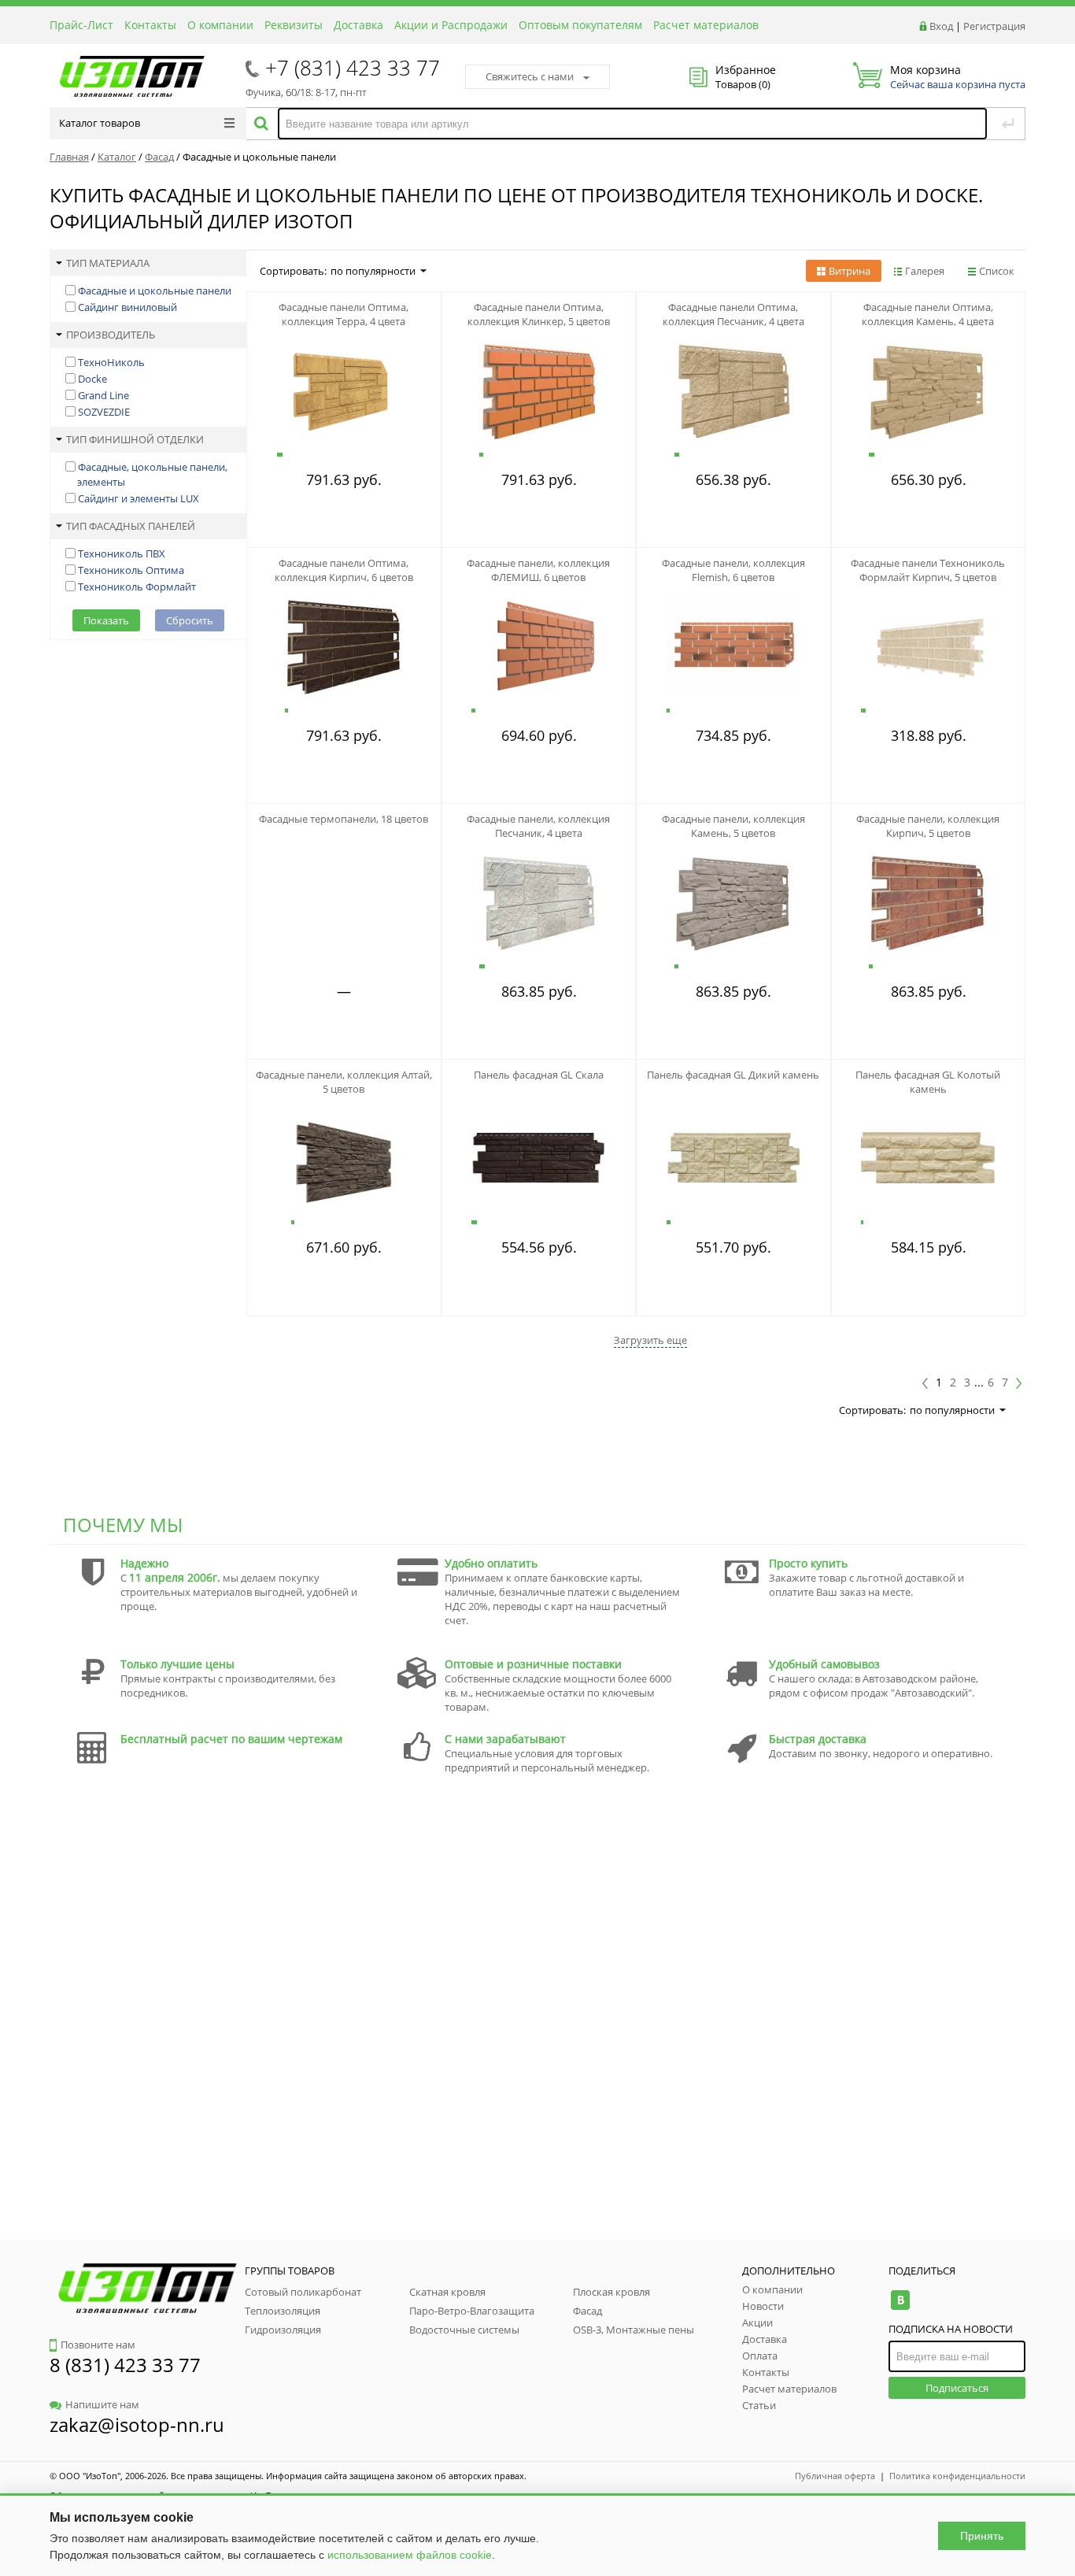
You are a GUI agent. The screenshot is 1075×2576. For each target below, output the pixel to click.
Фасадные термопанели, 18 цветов (344, 819)
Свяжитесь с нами (530, 76)
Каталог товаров (100, 123)
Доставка (358, 25)
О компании (220, 25)
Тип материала (108, 263)
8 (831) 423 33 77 (125, 2365)
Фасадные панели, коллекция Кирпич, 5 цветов (928, 826)
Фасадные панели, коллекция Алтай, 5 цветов (344, 1082)
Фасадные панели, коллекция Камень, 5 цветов (733, 826)
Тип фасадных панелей (131, 526)
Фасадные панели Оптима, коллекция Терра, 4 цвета (344, 314)
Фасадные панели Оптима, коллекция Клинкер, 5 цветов (539, 314)
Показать (106, 620)
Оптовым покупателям (580, 25)
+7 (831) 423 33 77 (353, 68)
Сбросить (190, 620)
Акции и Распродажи (451, 25)
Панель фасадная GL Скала (539, 1075)
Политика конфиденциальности (957, 2476)
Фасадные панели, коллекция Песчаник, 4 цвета (538, 826)
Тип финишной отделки (135, 439)
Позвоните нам (98, 2345)
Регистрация (994, 26)
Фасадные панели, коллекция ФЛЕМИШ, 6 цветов (538, 570)
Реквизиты (294, 25)
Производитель (111, 335)
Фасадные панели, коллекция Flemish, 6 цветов (733, 570)
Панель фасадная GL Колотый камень (928, 1082)
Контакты (150, 25)
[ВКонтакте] (900, 2300)
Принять (982, 2536)
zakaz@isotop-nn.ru (137, 2424)
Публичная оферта (835, 2476)
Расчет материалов (706, 25)
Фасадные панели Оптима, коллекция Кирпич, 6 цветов (344, 570)
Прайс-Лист (81, 25)
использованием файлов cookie (410, 2555)
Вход (941, 26)
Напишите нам (102, 2404)
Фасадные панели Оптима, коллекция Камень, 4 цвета (928, 314)
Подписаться (957, 2388)
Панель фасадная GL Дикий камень (733, 1075)
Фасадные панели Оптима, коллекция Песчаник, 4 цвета (733, 314)
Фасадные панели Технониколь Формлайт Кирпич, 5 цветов (928, 570)
